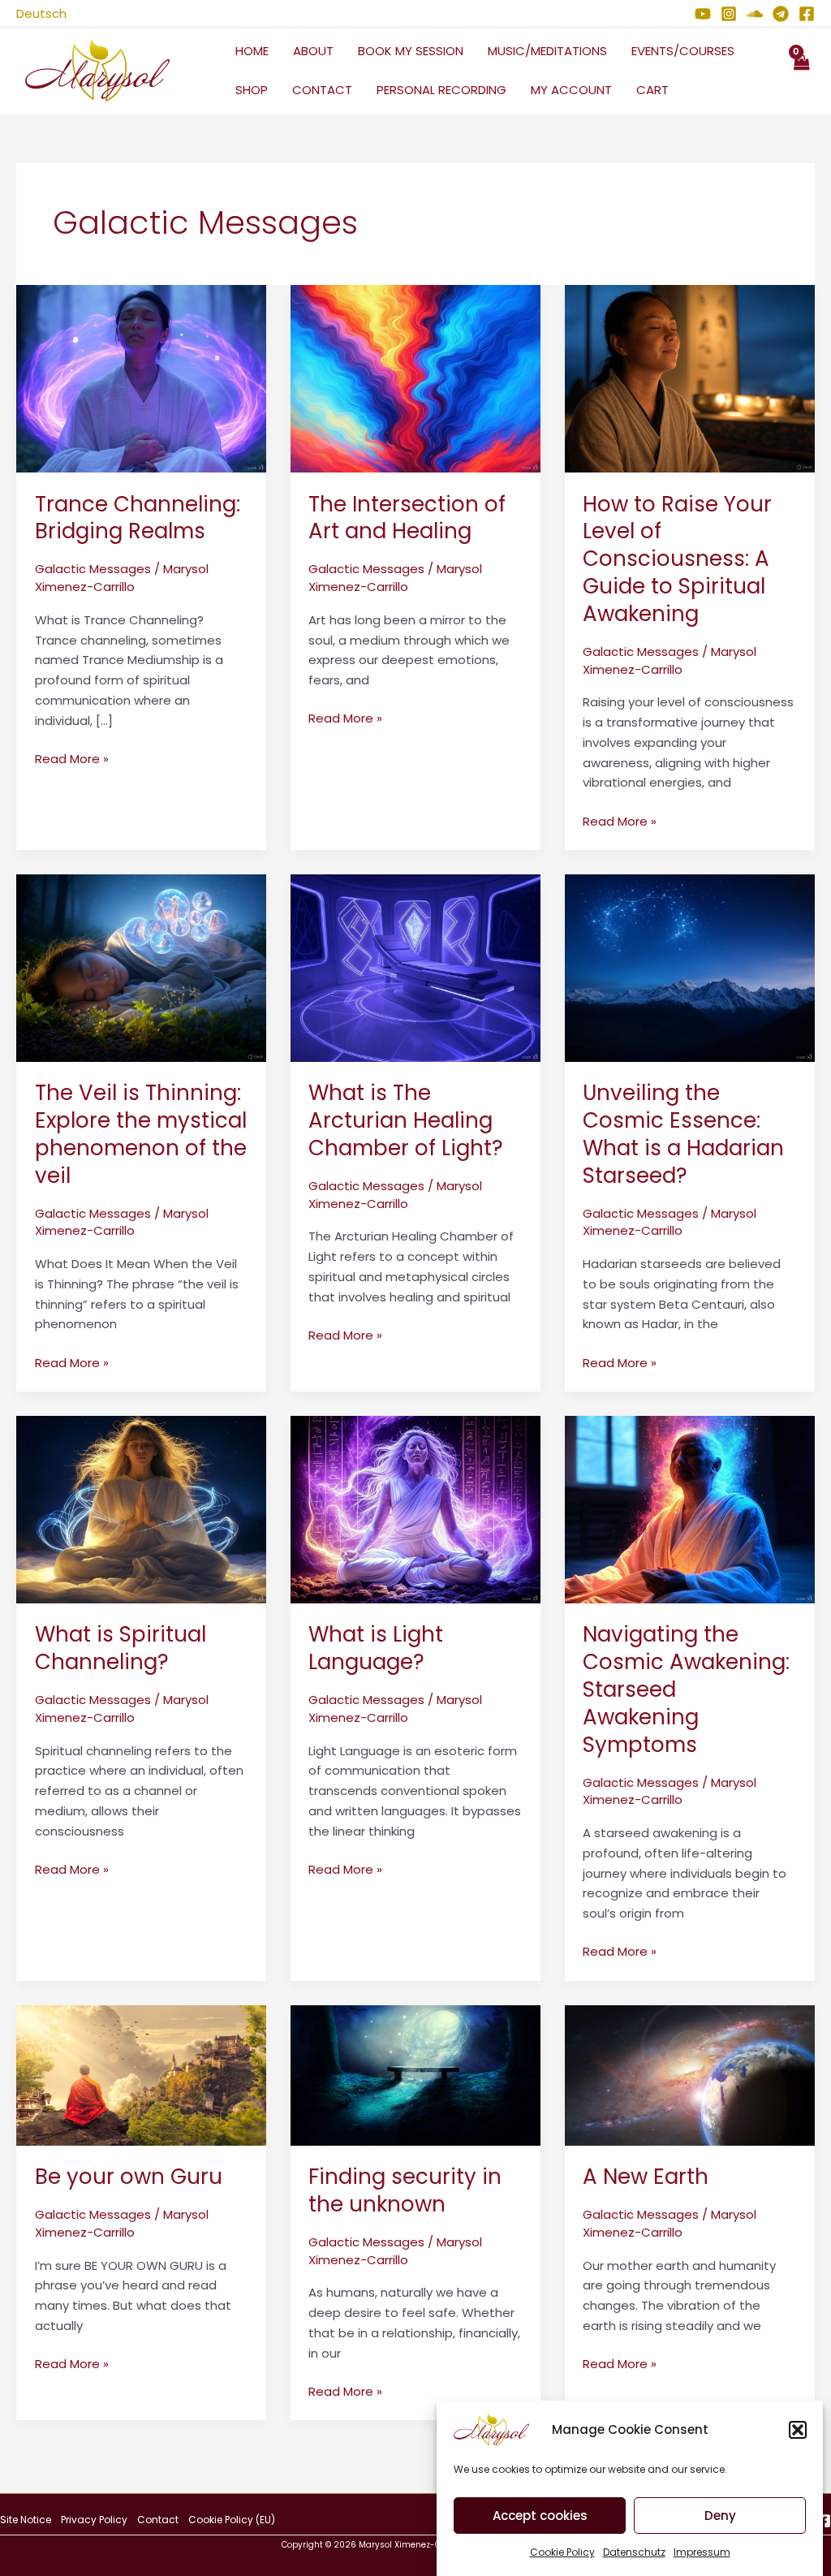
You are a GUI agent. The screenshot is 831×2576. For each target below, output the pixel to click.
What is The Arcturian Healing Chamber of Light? (406, 1120)
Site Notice (26, 2520)
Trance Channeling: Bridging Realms (138, 518)
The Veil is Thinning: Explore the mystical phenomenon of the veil (141, 1134)
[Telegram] (781, 14)
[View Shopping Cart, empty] (801, 71)
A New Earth (646, 2177)
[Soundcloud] (755, 14)
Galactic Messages (93, 569)
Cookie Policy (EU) (232, 2520)
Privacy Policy (94, 2520)
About (313, 51)
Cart (652, 90)
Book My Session (411, 51)
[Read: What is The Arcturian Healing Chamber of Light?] (415, 967)
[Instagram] (729, 14)
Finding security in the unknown (405, 2190)
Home (252, 51)
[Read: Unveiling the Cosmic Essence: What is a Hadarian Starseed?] (690, 967)
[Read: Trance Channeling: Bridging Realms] (141, 378)
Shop (252, 90)
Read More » (72, 758)
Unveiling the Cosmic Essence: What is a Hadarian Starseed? (683, 1134)
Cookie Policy (562, 2552)
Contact (322, 90)
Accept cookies (540, 2516)
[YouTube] (703, 14)
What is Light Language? (376, 1648)
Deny (720, 2516)
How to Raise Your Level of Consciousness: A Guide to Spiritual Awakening (677, 559)
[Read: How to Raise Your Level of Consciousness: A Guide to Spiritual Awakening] (690, 378)
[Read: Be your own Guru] (141, 2074)
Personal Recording (441, 90)
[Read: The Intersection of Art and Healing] (415, 378)
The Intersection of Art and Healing (407, 518)
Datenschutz (634, 2552)
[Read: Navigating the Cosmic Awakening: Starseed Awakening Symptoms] (690, 1508)
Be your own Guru (129, 2177)
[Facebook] (807, 14)
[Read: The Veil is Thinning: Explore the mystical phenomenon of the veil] (141, 967)
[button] (798, 2430)
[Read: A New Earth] (690, 2074)
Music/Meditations (547, 51)
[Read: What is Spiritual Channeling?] (141, 1508)
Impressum (702, 2552)
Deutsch (41, 13)
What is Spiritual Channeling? (121, 1648)
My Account (571, 90)
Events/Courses (683, 51)
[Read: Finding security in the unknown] (415, 2074)
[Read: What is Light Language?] (415, 1508)
